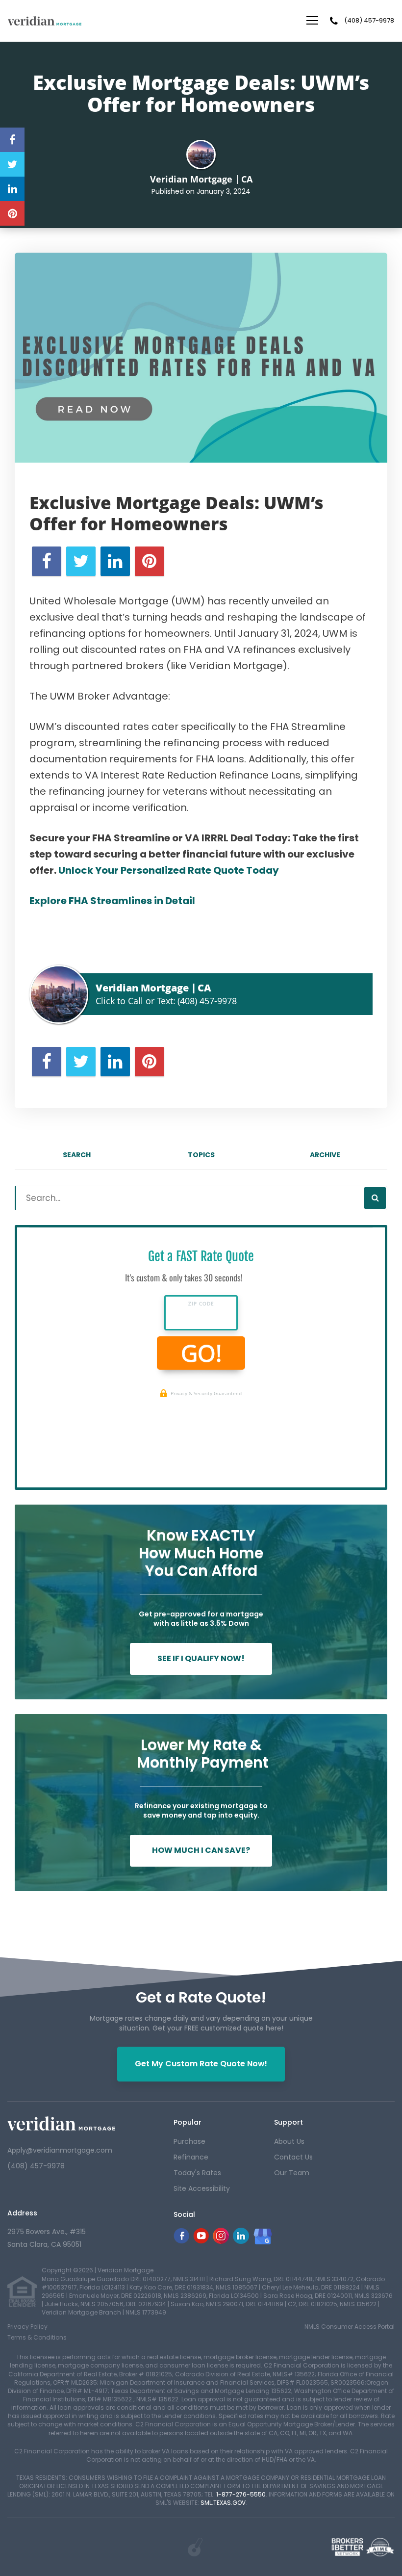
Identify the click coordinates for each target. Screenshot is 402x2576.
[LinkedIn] (241, 2241)
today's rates (197, 2173)
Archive (325, 1155)
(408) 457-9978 (369, 21)
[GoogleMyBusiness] (263, 2237)
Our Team (292, 2173)
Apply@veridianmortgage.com (60, 2150)
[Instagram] (221, 2241)
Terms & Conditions (37, 2337)
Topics (201, 1155)
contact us (293, 2157)
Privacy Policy (27, 2327)
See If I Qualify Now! (201, 1658)
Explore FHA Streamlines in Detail (112, 901)
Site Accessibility (202, 2188)
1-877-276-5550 (241, 2494)
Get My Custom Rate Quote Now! (201, 2064)
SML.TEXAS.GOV (223, 2503)
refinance (191, 2157)
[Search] (375, 1198)
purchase (189, 2141)
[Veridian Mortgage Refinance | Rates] (61, 2123)
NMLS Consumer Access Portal (350, 2327)
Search (77, 1155)
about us (289, 2141)
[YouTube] (201, 2241)
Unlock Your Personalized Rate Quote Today (169, 870)
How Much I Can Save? (201, 1850)
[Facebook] (181, 2241)
